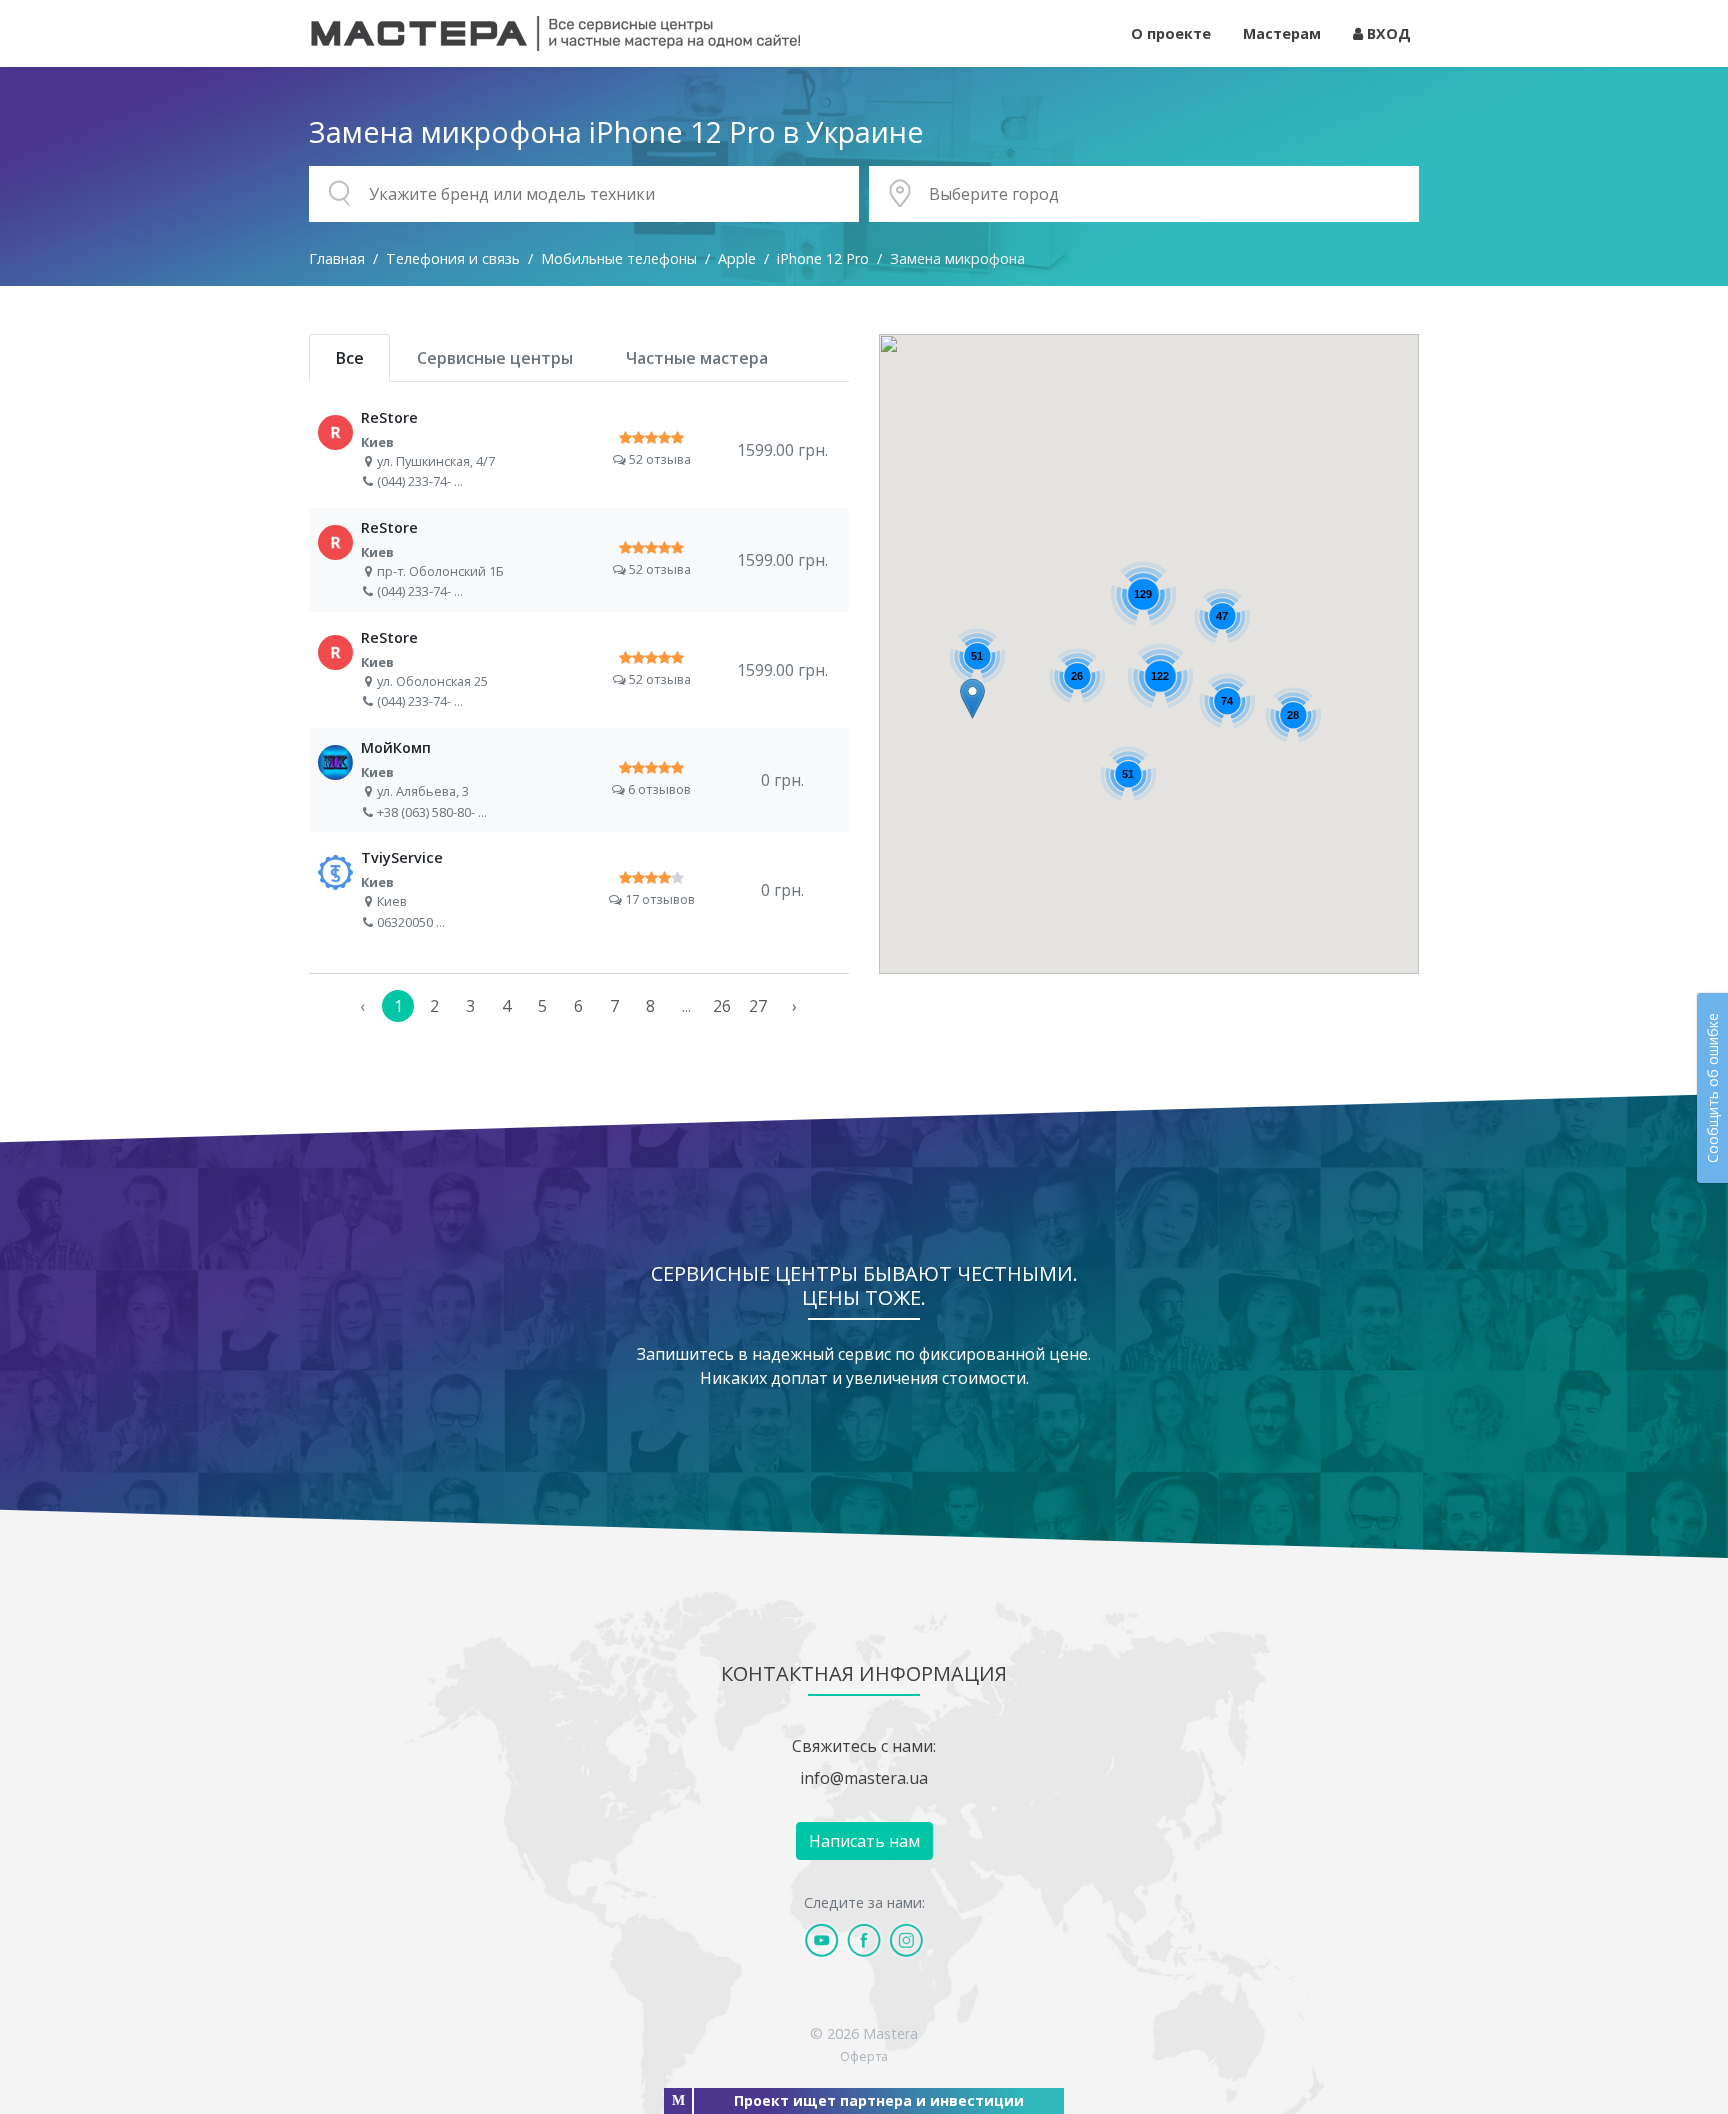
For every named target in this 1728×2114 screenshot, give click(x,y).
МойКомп (579, 780)
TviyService (579, 890)
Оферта (864, 2056)
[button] (972, 698)
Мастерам (1282, 33)
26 (722, 1006)
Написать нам (864, 1841)
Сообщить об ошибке (1712, 1088)
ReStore (579, 450)
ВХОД (1387, 33)
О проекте (1171, 33)
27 (758, 1006)
